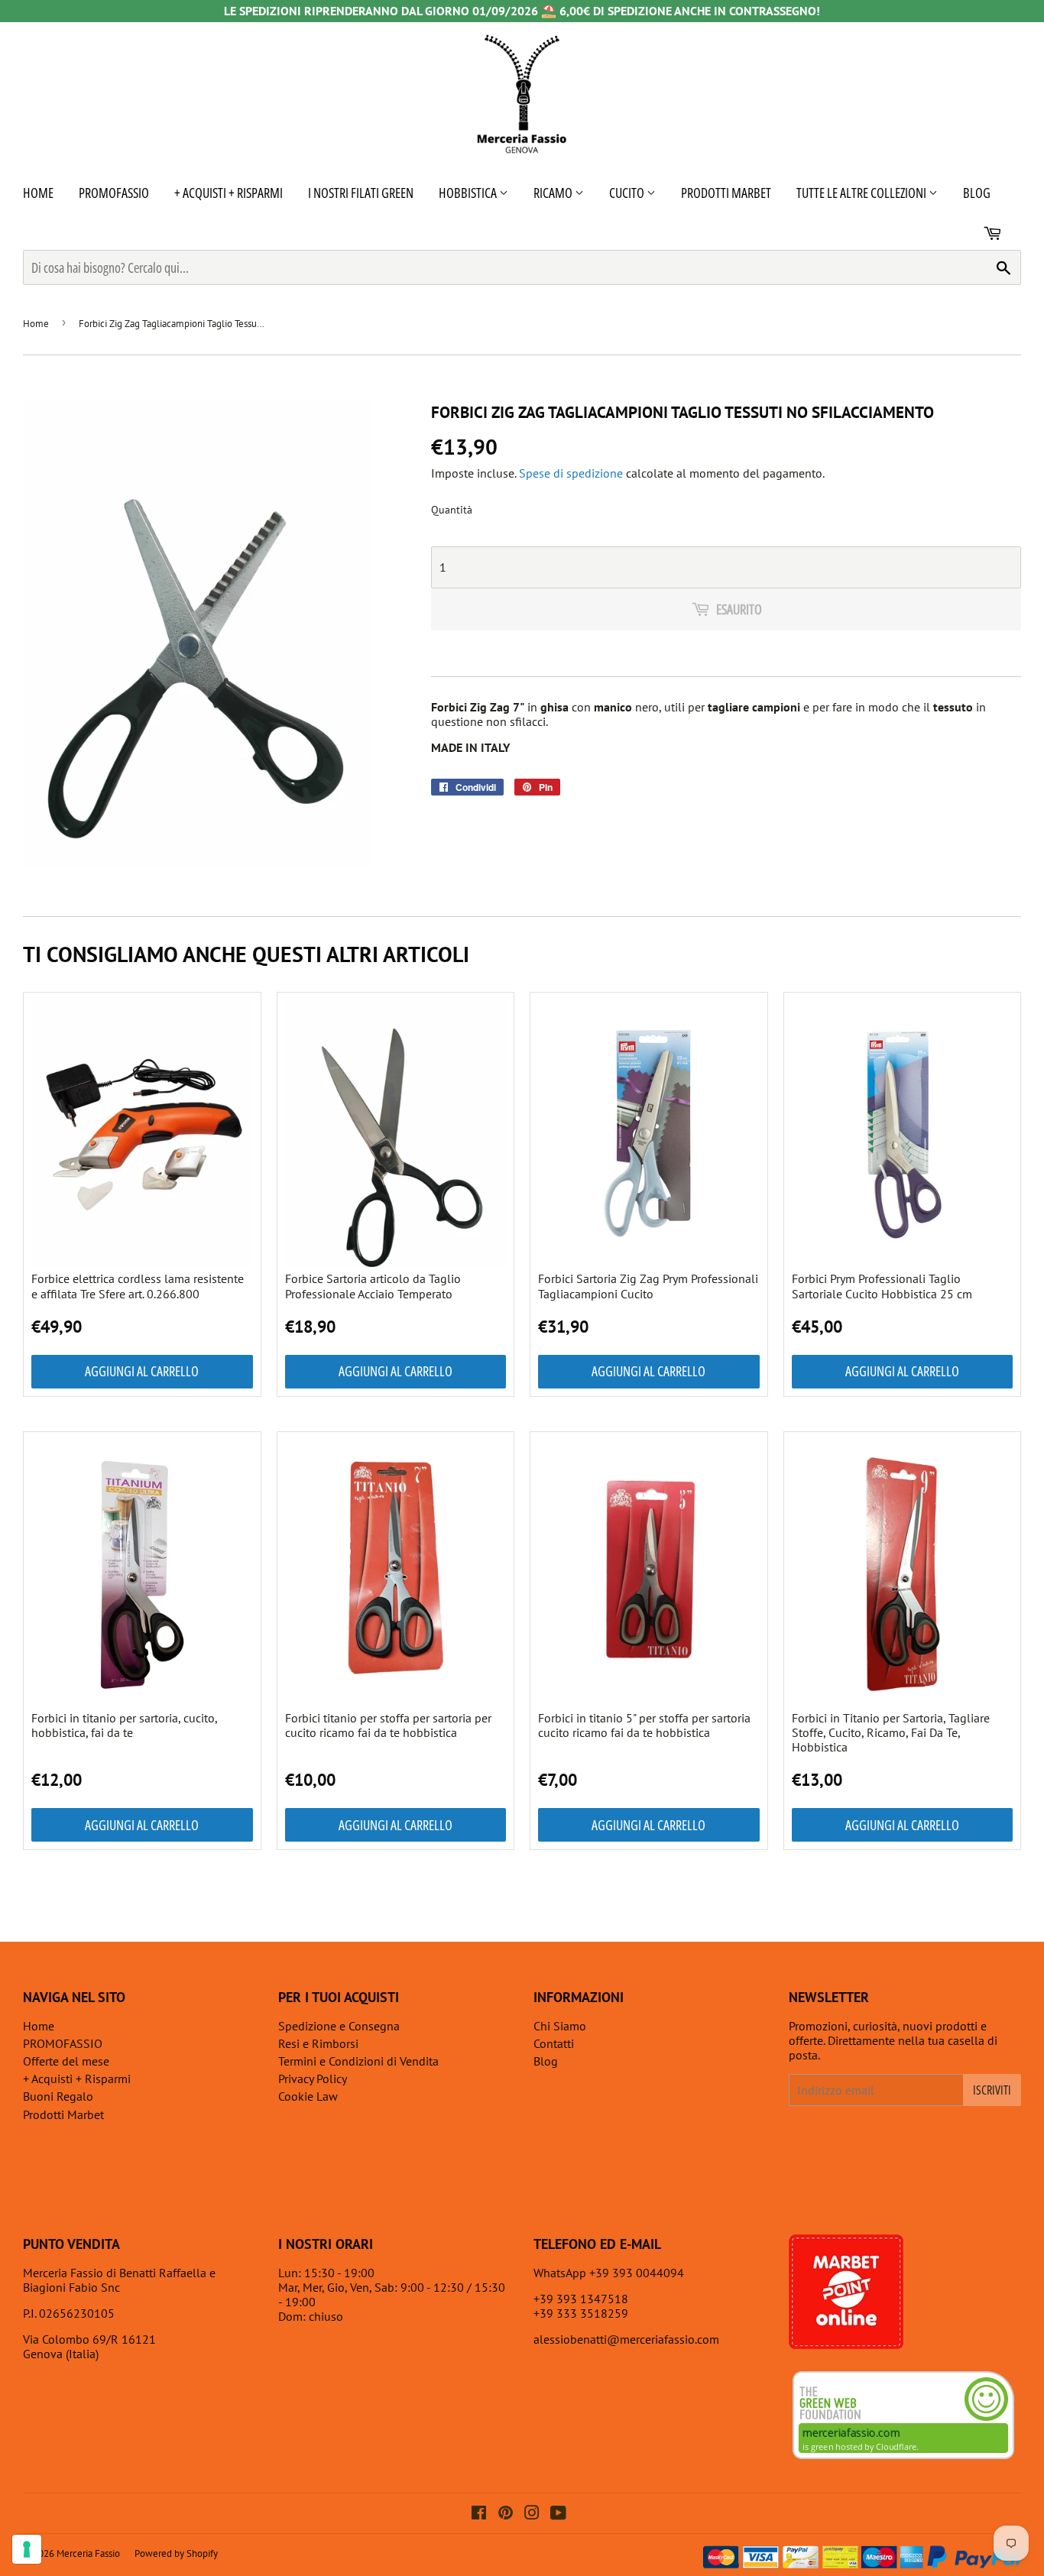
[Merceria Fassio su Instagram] (532, 2514)
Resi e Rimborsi (318, 2043)
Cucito (628, 193)
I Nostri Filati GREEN (361, 193)
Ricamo (554, 193)
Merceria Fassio (88, 2553)
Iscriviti (992, 2090)
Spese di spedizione (571, 473)
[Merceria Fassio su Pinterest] (506, 2514)
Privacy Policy (313, 2079)
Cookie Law (308, 2096)
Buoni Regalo (58, 2096)
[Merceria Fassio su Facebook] (479, 2514)
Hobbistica (469, 193)
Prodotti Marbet (726, 193)
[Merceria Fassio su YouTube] (558, 2514)
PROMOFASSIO (114, 193)
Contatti (554, 2043)
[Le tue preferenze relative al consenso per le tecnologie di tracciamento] (27, 2549)
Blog (977, 193)
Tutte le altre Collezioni (862, 193)
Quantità (452, 510)
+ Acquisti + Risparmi (229, 193)
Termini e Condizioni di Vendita (358, 2061)
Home (38, 193)
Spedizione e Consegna (339, 2026)
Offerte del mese (66, 2061)
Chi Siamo (560, 2026)
